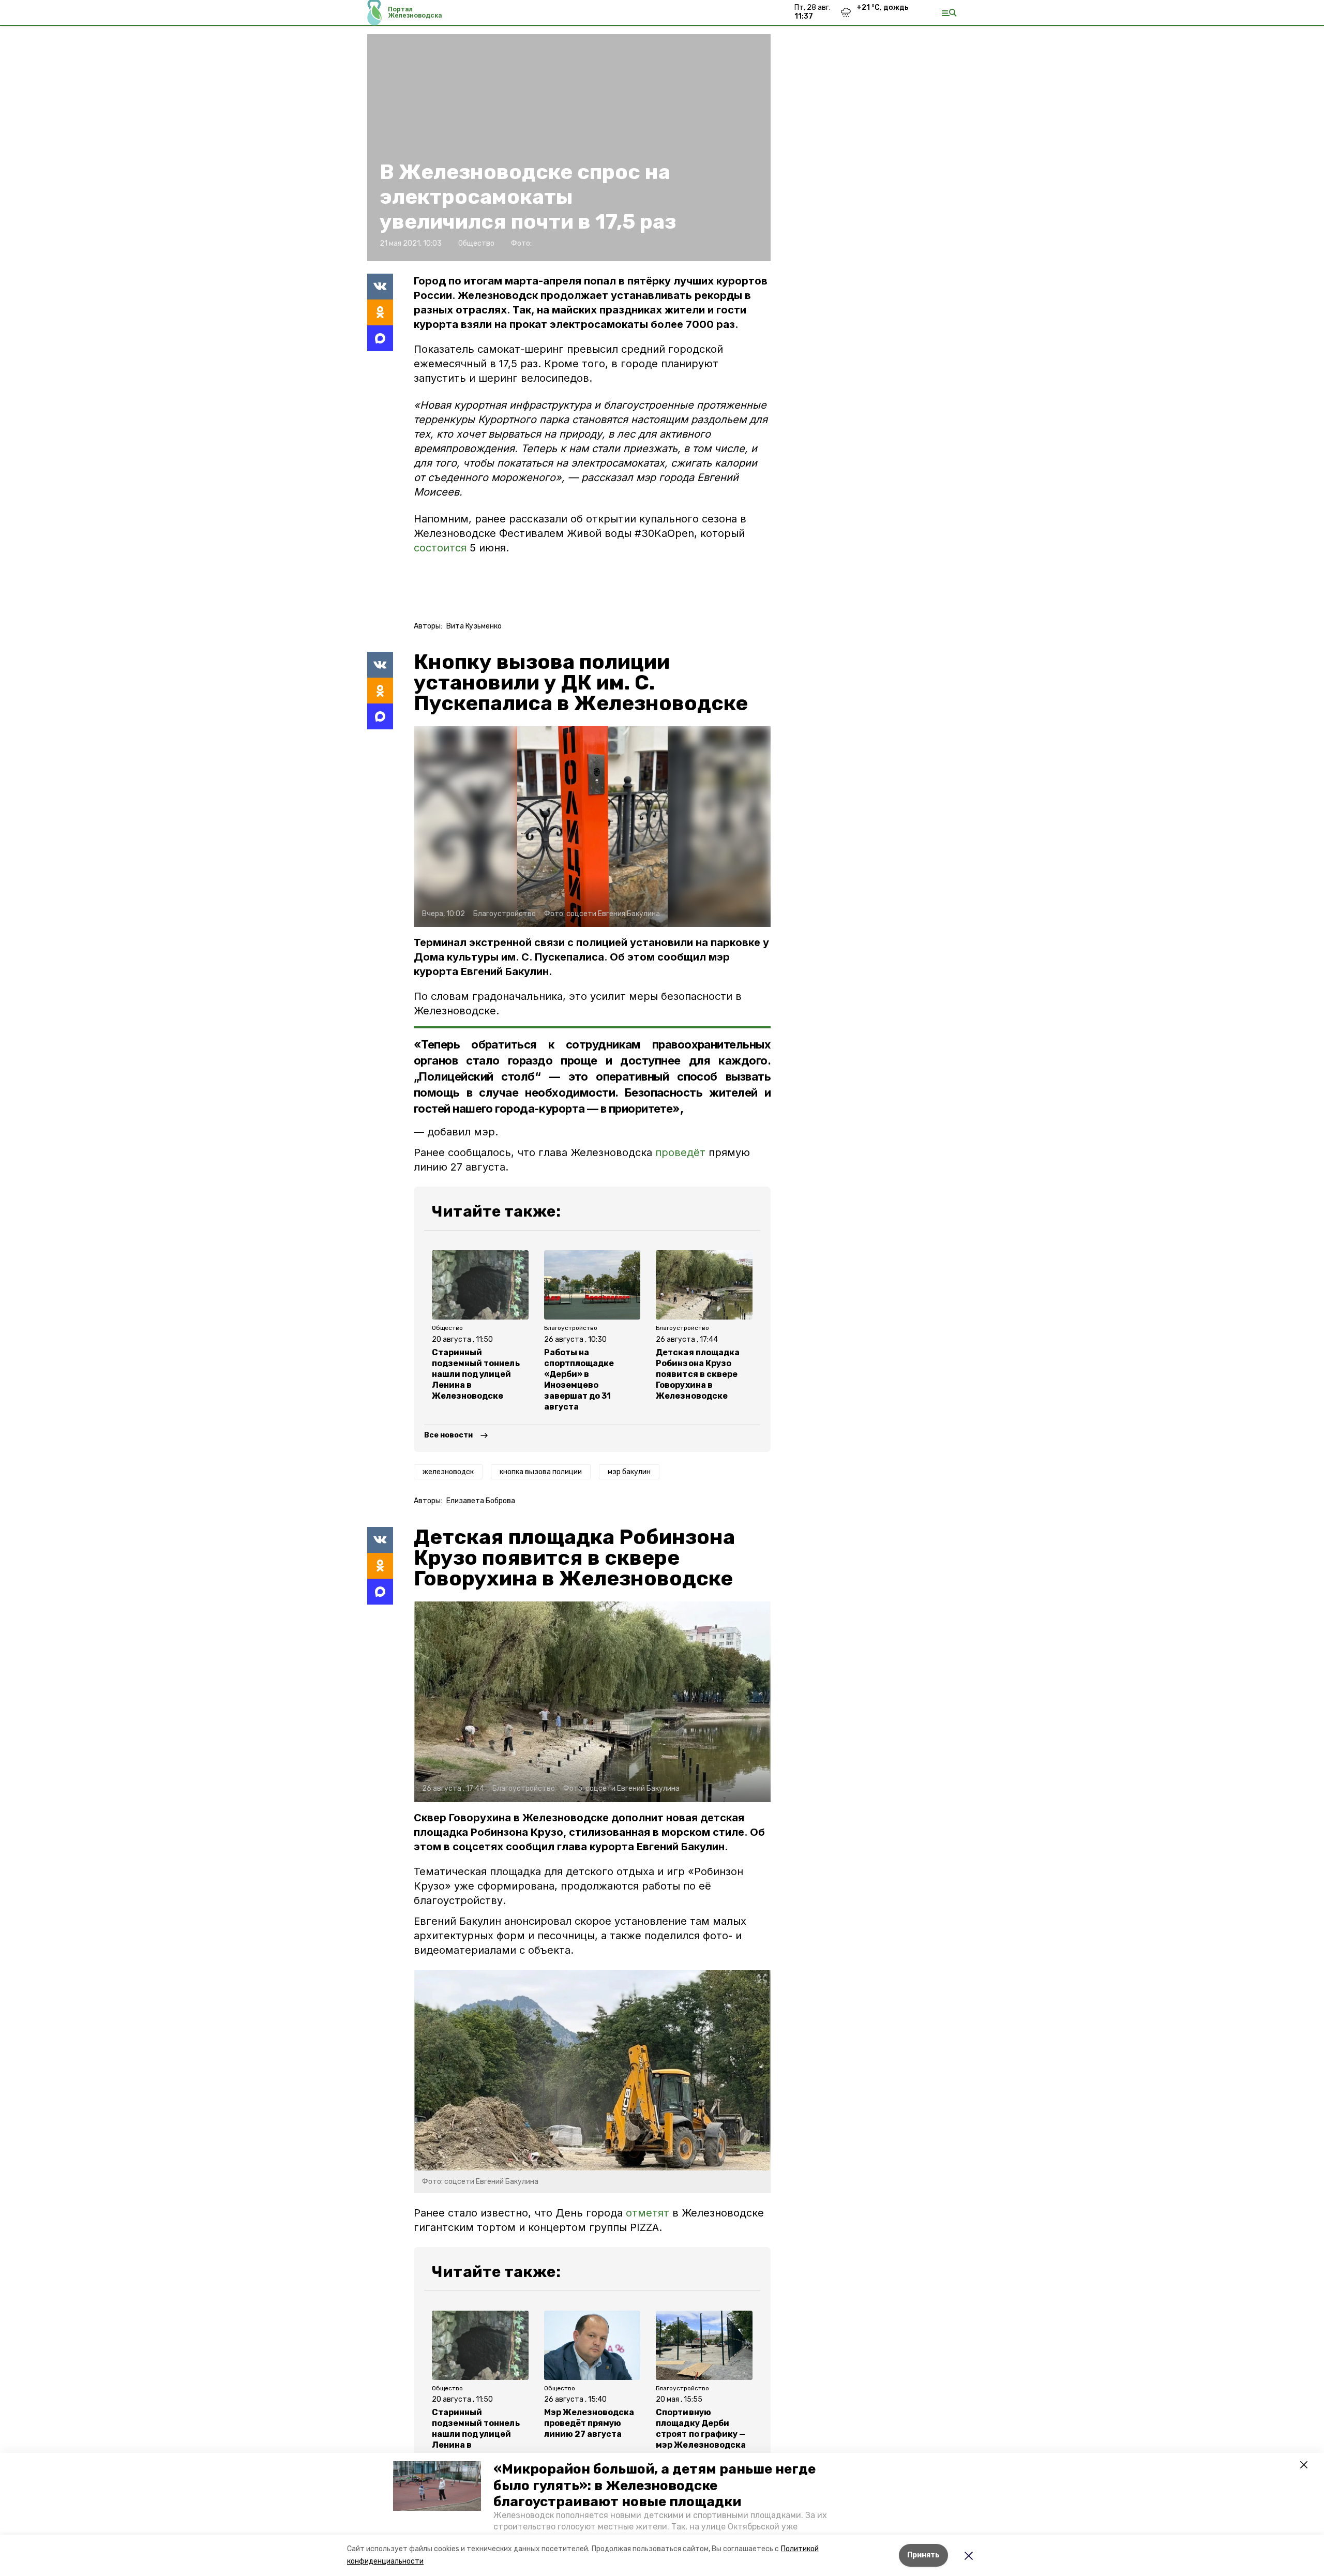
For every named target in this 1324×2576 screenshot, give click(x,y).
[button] (437, 2486)
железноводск (448, 1472)
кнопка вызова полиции (541, 1472)
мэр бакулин (629, 1472)
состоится (442, 548)
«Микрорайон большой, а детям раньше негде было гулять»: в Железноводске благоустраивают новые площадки (655, 2485)
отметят (648, 2213)
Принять (923, 2555)
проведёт (680, 1152)
